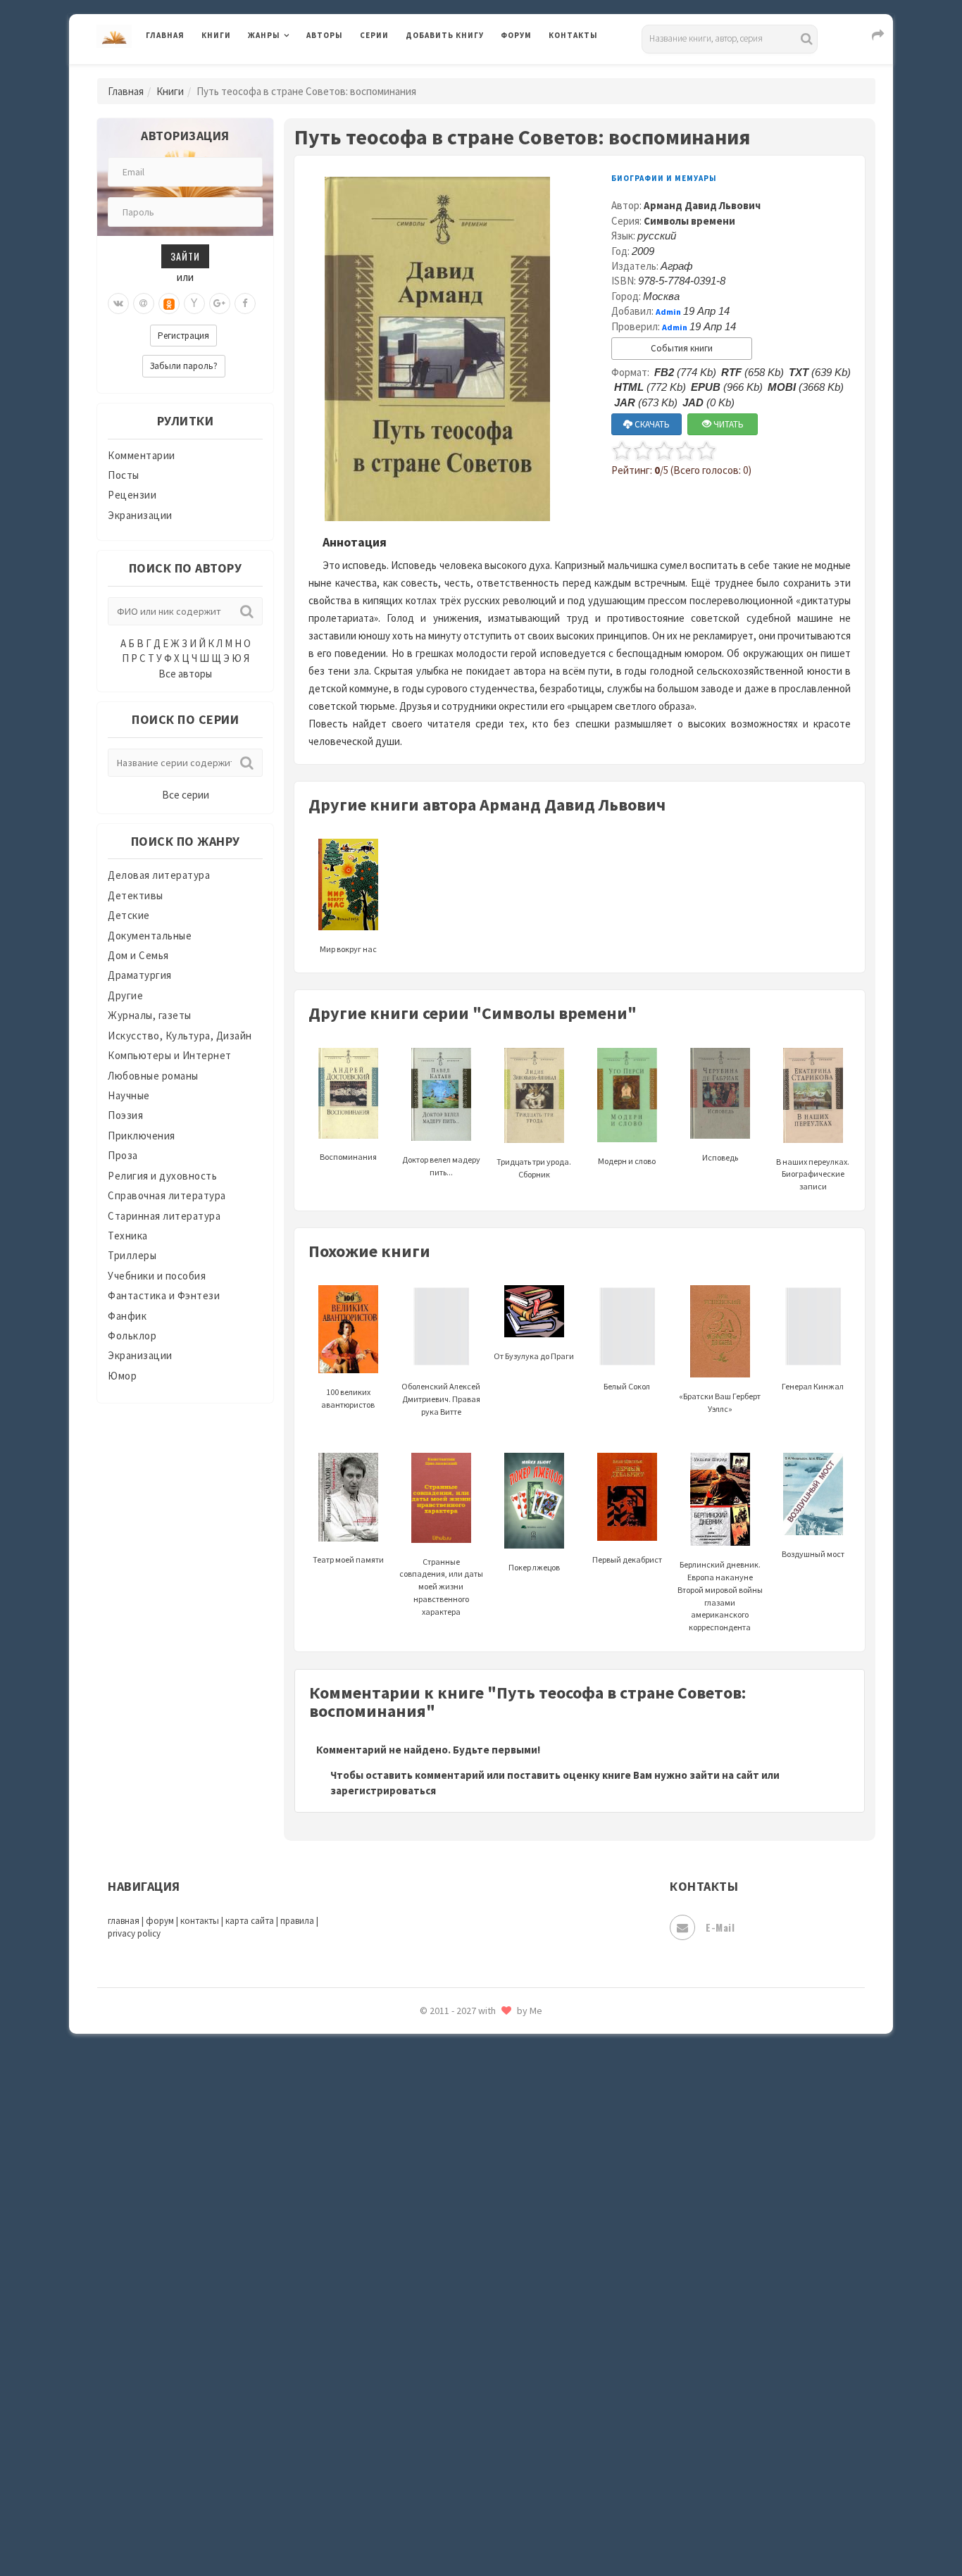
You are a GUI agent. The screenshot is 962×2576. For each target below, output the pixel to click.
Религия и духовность (162, 1176)
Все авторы (185, 674)
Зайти (185, 256)
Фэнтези (428, 2339)
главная (124, 1921)
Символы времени (689, 221)
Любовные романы (153, 1076)
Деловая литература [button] (298, 72)
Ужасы (423, 2276)
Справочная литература (167, 1195)
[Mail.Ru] (144, 304)
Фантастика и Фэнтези (164, 1295)
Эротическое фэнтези (461, 2496)
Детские (129, 915)
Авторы (325, 35)
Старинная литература (164, 1216)
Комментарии (142, 455)
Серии (374, 35)
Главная (165, 35)
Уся (416, 2308)
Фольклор (132, 1336)
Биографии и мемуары (664, 178)
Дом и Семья (138, 955)
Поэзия (125, 1115)
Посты (124, 475)
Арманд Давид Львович (702, 205)
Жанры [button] (264, 35)
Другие (125, 995)
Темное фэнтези (447, 2213)
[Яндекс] (194, 304)
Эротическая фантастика (469, 2465)
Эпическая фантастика (463, 2402)
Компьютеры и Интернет (170, 1055)
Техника (128, 1236)
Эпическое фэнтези (455, 2434)
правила (297, 1921)
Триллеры (132, 1255)
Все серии (186, 795)
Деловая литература (456, 72)
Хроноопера (436, 2370)
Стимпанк (431, 2182)
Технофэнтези (442, 2245)
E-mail (720, 1927)
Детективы (136, 895)
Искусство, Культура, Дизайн (180, 1036)
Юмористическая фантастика (480, 2528)
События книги (682, 348)
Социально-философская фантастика (500, 2150)
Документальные (150, 936)
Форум (516, 35)
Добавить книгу (445, 35)
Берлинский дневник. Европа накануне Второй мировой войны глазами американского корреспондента (720, 1596)
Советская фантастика (463, 2087)
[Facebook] (245, 304)
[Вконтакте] (118, 304)
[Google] (220, 304)
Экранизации (140, 515)
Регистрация (183, 336)
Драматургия (140, 975)
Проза (123, 1155)
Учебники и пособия (157, 1276)
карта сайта (250, 1921)
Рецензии (132, 495)
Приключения (142, 1136)
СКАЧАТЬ (651, 424)
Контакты (573, 35)
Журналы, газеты (150, 1015)
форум (160, 1921)
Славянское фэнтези (458, 2056)
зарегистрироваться (383, 1790)
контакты (200, 1921)
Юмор (122, 1376)
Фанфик (127, 1316)
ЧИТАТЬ (727, 424)
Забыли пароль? (184, 366)
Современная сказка (456, 2119)
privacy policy (134, 1933)
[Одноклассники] (169, 304)
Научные (129, 1095)
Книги (216, 35)
